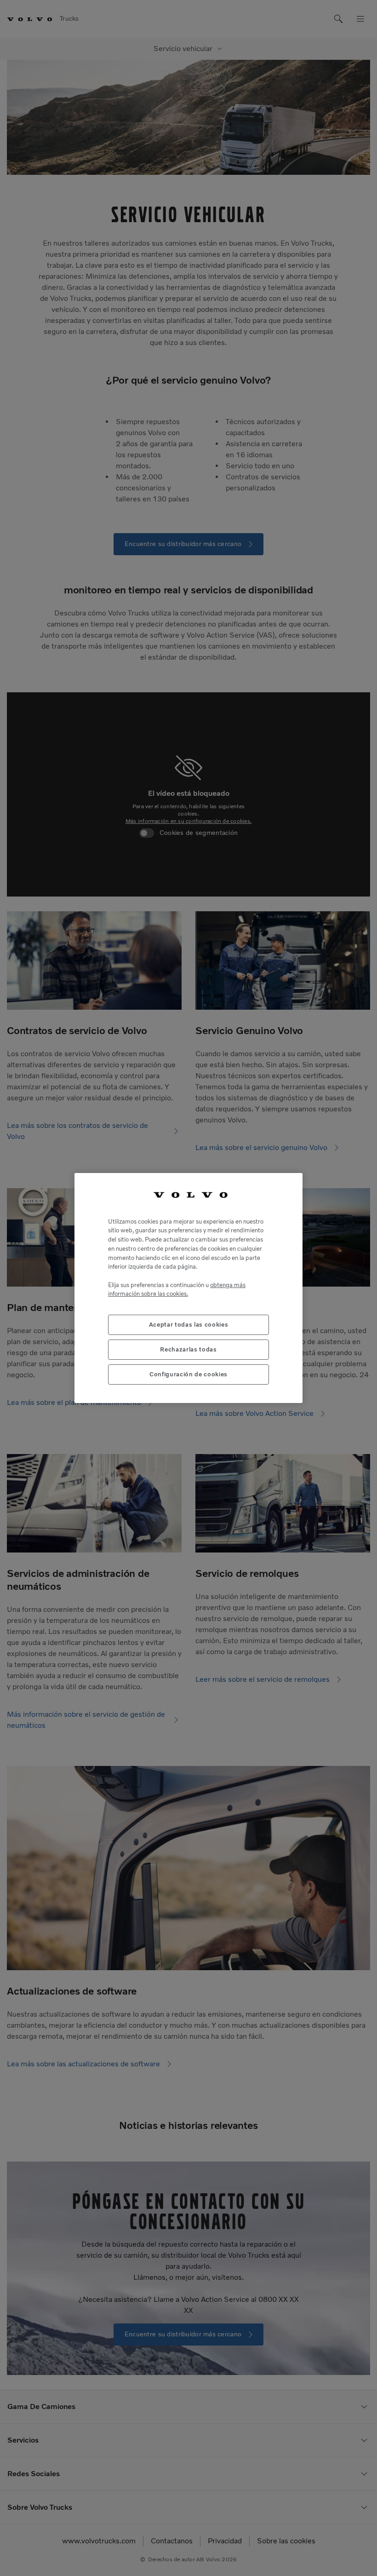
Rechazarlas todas (188, 1349)
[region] (188, 1288)
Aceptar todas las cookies (188, 1325)
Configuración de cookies (188, 1374)
